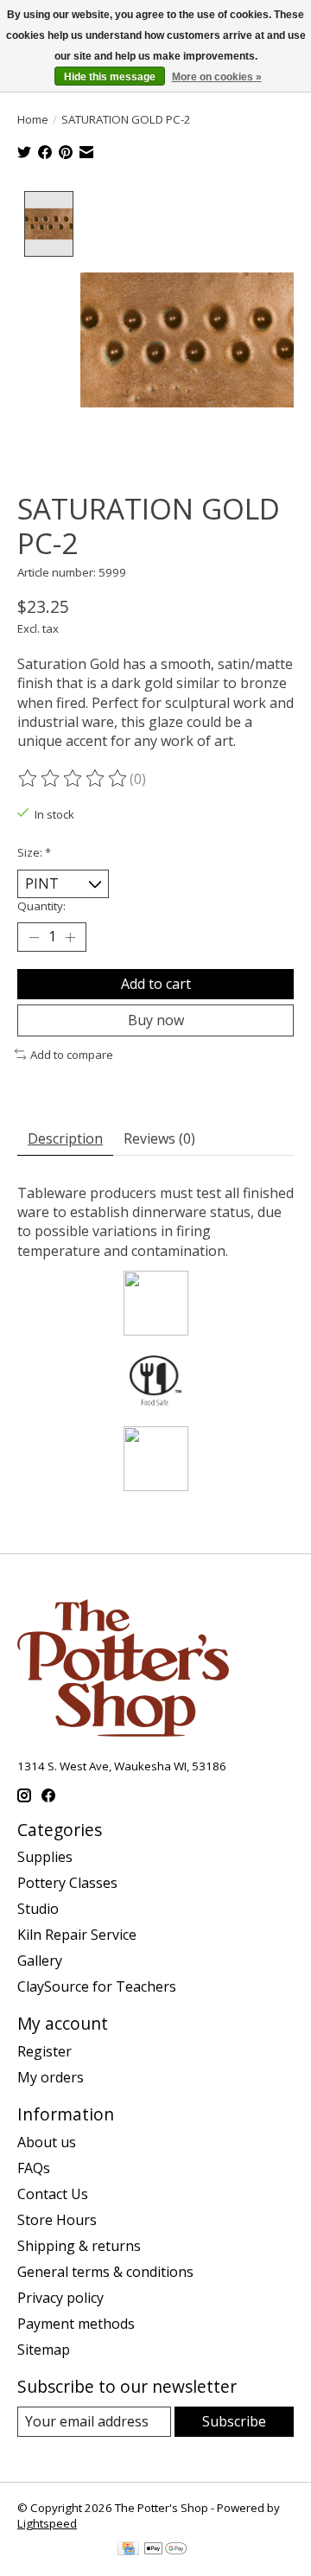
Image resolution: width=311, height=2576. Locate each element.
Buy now (156, 1020)
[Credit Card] (128, 2550)
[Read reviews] (73, 779)
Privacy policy (60, 2298)
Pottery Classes (67, 1883)
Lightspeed (47, 2523)
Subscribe (234, 2421)
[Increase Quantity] (70, 937)
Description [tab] (65, 1138)
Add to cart (156, 984)
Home (33, 119)
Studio (38, 1909)
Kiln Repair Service (77, 1935)
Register (44, 2051)
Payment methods (76, 2324)
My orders (51, 2077)
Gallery (40, 1961)
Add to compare (72, 1055)
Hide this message (110, 77)
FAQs (34, 2168)
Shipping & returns (79, 2246)
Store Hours (57, 2220)
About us (47, 2142)
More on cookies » (217, 77)
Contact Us (53, 2194)
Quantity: (41, 906)
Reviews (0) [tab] (159, 1138)
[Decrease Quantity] (34, 937)
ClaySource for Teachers (97, 1986)
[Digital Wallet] (165, 2550)
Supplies (45, 1857)
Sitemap (44, 2350)
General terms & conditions (105, 2272)
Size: (34, 852)
